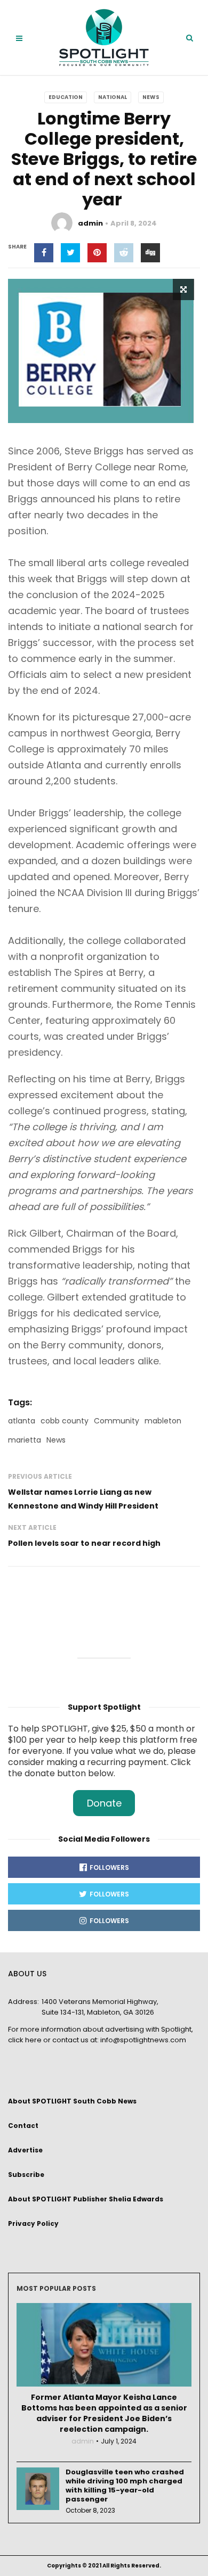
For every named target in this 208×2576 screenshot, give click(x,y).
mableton (163, 1421)
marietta (25, 1440)
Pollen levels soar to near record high (85, 1543)
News (151, 97)
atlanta (22, 1421)
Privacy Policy (33, 2223)
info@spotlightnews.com (143, 2040)
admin (90, 223)
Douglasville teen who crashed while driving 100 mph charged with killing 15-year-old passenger (125, 2486)
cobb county (65, 1421)
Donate (104, 1803)
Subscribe (26, 2175)
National (113, 97)
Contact (23, 2126)
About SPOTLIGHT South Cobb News (72, 2101)
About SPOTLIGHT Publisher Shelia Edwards (86, 2199)
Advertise (25, 2150)
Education (66, 97)
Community (117, 1421)
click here (25, 2040)
